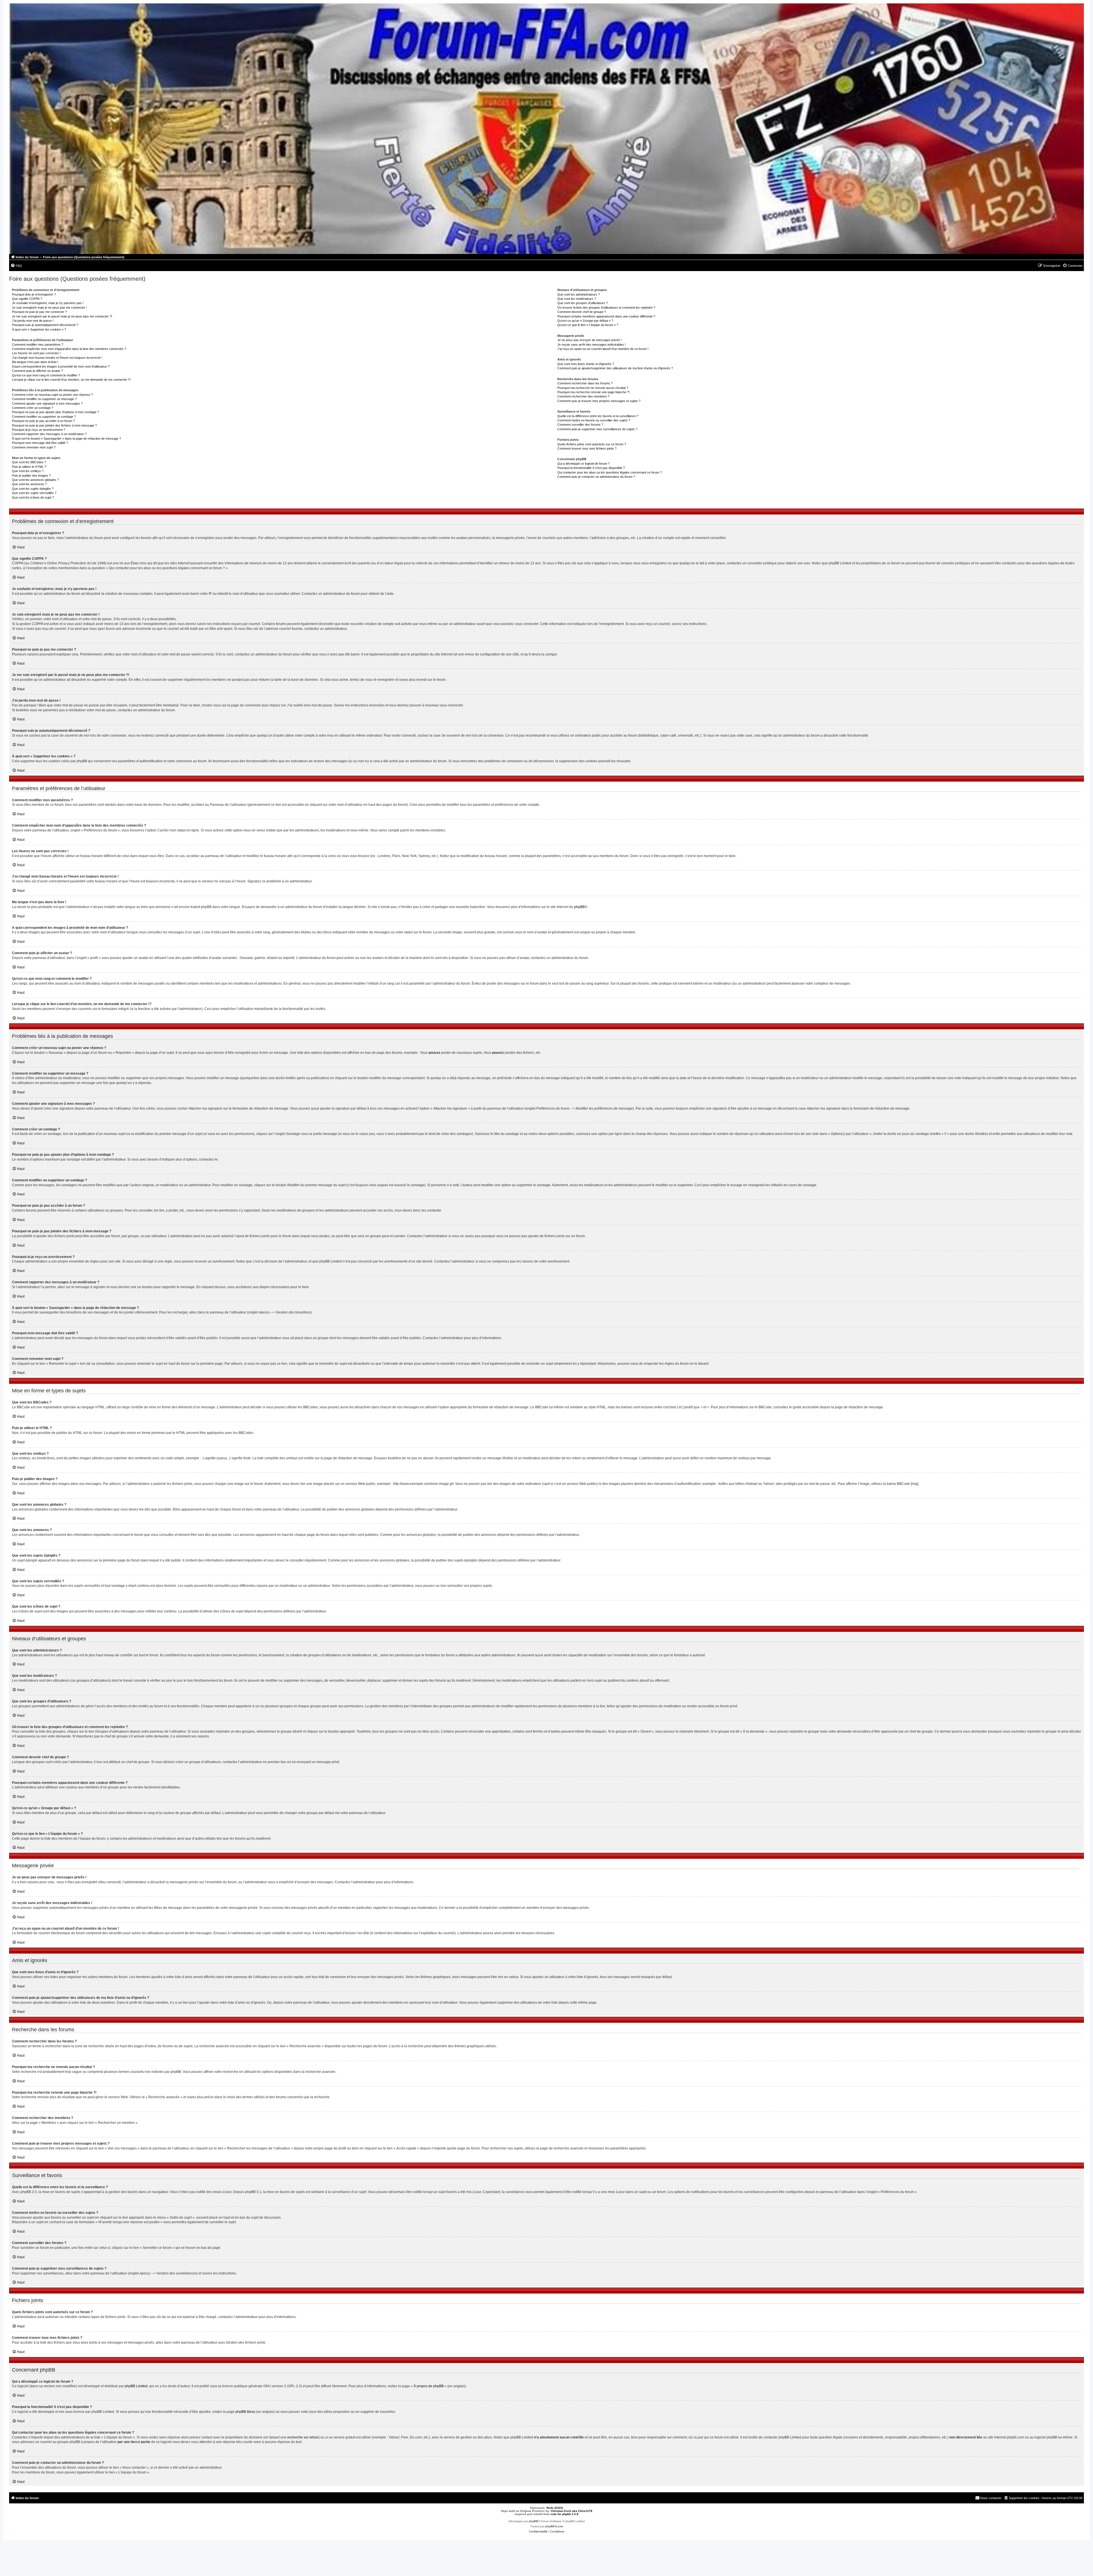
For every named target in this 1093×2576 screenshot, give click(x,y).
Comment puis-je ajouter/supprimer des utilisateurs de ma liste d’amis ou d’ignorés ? (615, 368)
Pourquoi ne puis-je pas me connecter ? (39, 312)
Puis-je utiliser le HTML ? (29, 467)
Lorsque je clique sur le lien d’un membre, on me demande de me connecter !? (71, 380)
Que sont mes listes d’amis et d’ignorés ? (586, 364)
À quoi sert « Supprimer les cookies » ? (39, 329)
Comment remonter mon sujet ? (34, 447)
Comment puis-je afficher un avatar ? (37, 371)
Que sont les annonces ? (29, 484)
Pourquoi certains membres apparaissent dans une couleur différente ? (606, 316)
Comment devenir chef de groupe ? (582, 312)
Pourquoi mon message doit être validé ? (40, 443)
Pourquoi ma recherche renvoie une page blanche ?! (593, 392)
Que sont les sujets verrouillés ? (34, 493)
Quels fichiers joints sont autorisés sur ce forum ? (592, 444)
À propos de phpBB (429, 2386)
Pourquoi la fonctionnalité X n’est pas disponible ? (591, 468)
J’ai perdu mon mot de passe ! (33, 321)
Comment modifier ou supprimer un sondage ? (44, 417)
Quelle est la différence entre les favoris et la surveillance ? (598, 416)
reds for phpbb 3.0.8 (564, 2514)
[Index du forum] (546, 129)
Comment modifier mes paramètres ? (38, 345)
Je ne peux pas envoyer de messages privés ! (589, 340)
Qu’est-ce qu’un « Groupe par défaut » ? (585, 321)
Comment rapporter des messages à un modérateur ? (49, 434)
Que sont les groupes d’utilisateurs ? (583, 303)
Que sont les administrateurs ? (579, 294)
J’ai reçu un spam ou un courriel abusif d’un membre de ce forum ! (603, 349)
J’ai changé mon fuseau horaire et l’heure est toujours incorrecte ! (57, 358)
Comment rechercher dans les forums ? (585, 383)
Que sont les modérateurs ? (577, 299)
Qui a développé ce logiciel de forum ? (584, 464)
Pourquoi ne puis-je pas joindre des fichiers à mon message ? (54, 425)
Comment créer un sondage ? (33, 408)
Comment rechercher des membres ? (583, 396)
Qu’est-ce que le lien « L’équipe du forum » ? (588, 325)
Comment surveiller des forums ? (580, 425)
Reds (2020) (555, 2508)
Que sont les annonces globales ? (35, 480)
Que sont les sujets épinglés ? (33, 489)
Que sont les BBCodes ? (29, 462)
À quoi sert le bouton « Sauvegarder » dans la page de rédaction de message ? (66, 438)
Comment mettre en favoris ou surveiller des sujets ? (594, 420)
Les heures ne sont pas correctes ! (36, 353)
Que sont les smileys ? (28, 471)
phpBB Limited (136, 2386)
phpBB (579, 907)
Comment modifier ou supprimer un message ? (44, 399)
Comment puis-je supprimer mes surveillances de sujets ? (597, 429)
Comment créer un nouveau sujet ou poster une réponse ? (52, 395)
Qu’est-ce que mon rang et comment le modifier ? (46, 375)
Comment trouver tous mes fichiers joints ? (587, 448)
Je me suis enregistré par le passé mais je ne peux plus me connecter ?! (62, 316)
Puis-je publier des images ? (31, 476)
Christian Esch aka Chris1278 (572, 2511)
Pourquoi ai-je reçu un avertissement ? (39, 430)
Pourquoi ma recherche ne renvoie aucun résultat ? (593, 388)
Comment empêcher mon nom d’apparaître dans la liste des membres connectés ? (69, 349)
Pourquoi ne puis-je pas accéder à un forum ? (43, 421)
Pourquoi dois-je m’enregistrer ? (34, 294)
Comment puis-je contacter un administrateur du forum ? (596, 477)
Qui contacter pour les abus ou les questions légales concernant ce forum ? (610, 472)
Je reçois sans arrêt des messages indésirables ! (591, 345)
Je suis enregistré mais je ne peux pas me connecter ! (49, 308)
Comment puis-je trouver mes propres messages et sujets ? (599, 401)
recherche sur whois (303, 2437)
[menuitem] (16, 266)
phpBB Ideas (245, 2412)
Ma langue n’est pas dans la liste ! (35, 362)
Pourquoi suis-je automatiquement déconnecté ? (45, 325)
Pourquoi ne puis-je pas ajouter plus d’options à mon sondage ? (56, 412)
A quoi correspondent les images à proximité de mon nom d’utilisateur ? (61, 366)
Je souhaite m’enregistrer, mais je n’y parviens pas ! (48, 303)
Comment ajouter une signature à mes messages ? (47, 403)
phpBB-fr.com (554, 2526)
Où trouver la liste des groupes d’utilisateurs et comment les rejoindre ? (606, 308)
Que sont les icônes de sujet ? (33, 497)
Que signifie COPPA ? (27, 299)
